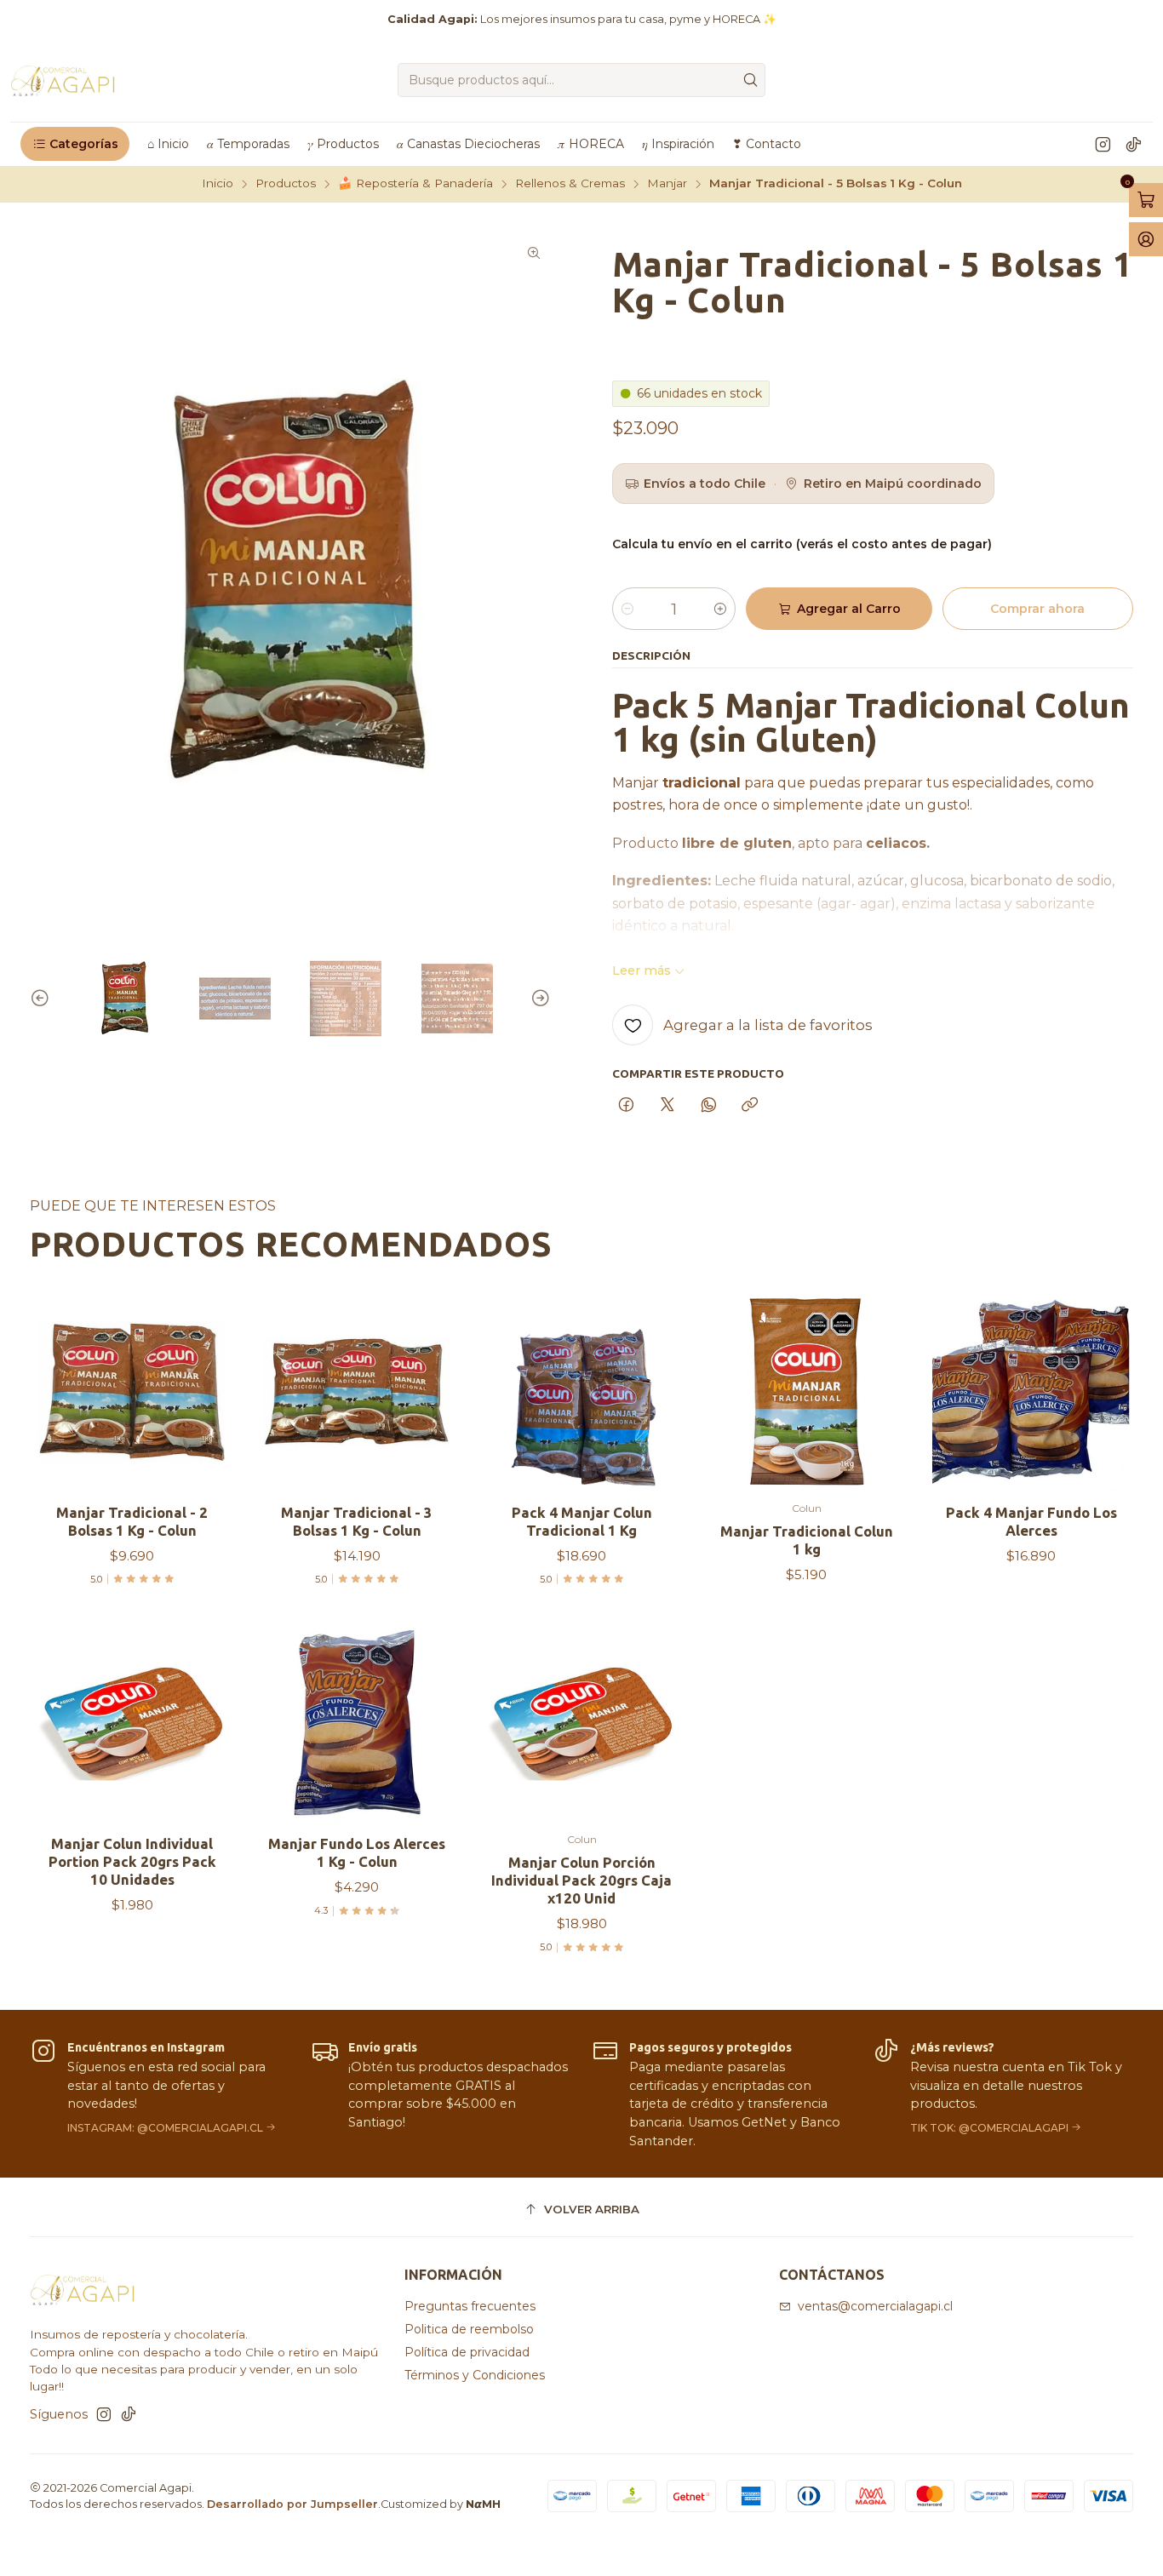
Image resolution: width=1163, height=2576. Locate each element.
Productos (286, 184)
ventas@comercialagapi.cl (875, 2306)
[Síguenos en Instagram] (1103, 144)
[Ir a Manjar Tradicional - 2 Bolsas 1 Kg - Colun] (132, 1392)
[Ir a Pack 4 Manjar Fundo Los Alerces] (1031, 1392)
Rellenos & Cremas (570, 184)
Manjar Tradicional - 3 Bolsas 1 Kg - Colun (357, 1521)
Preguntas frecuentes (470, 2306)
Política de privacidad (467, 2352)
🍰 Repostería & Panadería (415, 184)
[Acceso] (1146, 239)
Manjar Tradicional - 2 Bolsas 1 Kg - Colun (132, 1521)
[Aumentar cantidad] (720, 609)
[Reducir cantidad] (627, 609)
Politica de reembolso (469, 2329)
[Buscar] (751, 80)
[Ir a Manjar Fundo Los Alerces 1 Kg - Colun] (357, 1723)
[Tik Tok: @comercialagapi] (1003, 2094)
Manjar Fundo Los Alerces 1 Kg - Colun (357, 1852)
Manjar (667, 184)
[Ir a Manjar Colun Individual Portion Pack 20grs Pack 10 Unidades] (132, 1723)
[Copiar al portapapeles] (750, 1106)
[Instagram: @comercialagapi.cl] (160, 2094)
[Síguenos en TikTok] (1134, 144)
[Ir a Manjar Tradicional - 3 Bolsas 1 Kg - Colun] (357, 1392)
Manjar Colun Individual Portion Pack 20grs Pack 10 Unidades (132, 1861)
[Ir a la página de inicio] (63, 80)
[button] (75, 144)
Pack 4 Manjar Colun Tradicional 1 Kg (582, 1521)
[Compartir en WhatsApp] (709, 1106)
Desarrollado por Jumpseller (292, 2504)
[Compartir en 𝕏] (667, 1106)
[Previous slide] (43, 999)
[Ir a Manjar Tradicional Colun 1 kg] (806, 1392)
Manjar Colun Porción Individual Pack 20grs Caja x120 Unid (581, 1880)
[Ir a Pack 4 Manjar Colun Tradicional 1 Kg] (581, 1392)
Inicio (218, 184)
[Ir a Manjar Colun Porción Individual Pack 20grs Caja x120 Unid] (581, 1723)
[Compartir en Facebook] (626, 1106)
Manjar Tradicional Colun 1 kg (807, 1540)
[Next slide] (538, 999)
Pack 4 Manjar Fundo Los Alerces (1031, 1521)
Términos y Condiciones (475, 2375)
